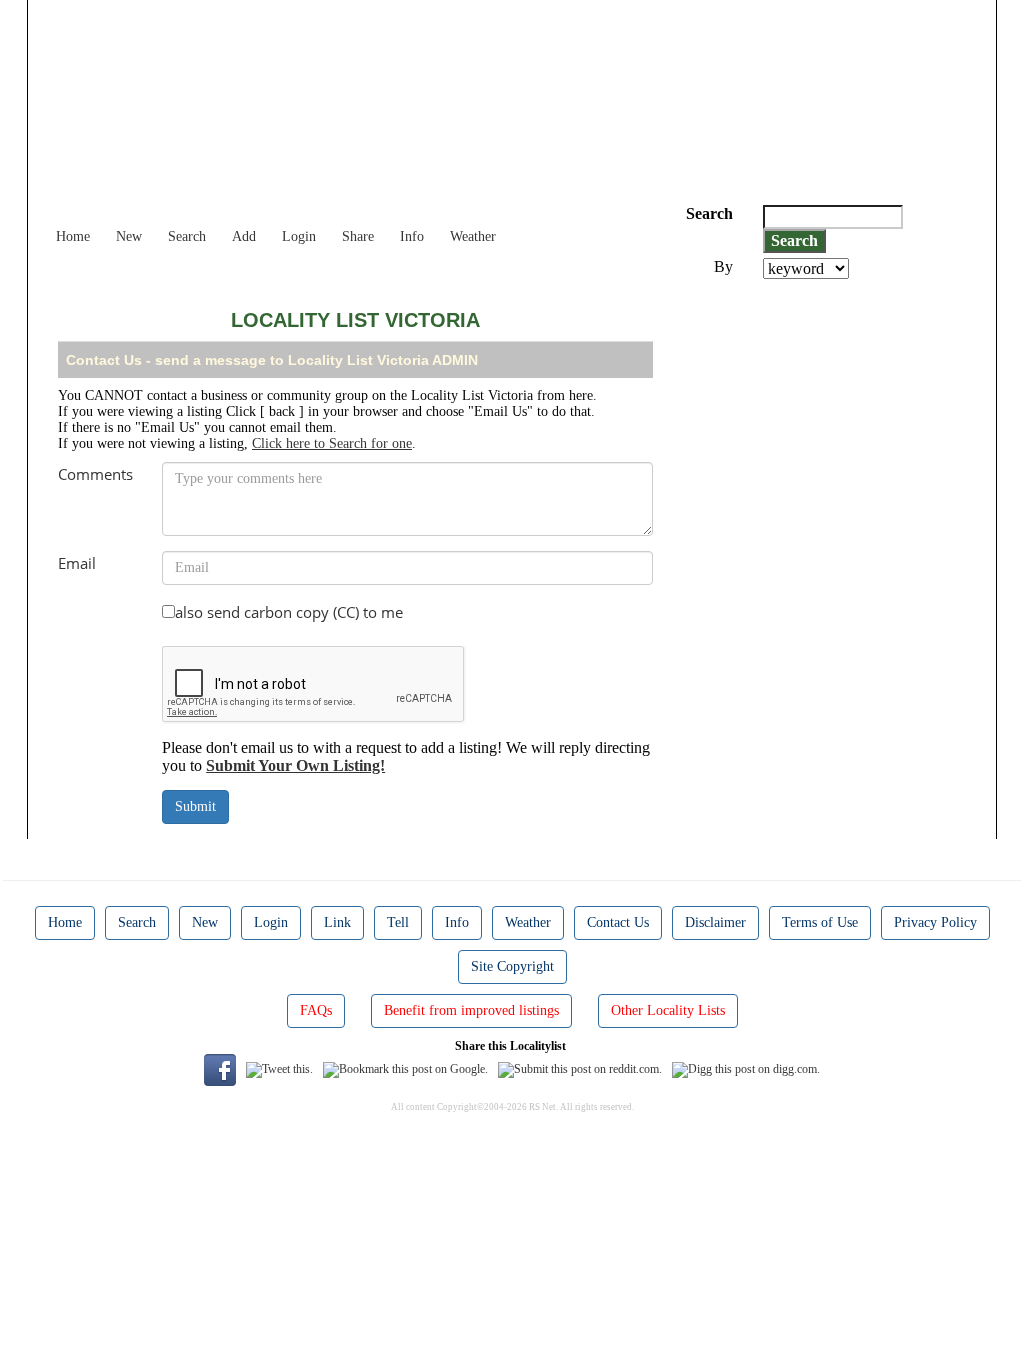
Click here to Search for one (332, 443)
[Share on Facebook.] (220, 1068)
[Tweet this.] (279, 1068)
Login (299, 236)
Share (358, 236)
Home (73, 236)
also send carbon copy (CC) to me (289, 612)
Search (187, 236)
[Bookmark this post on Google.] (405, 1068)
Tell (398, 922)
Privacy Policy (935, 922)
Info (412, 236)
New (129, 236)
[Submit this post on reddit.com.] (580, 1068)
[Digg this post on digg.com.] (746, 1068)
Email (77, 563)
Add (244, 236)
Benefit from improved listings (471, 1010)
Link (337, 922)
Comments (95, 474)
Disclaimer (715, 922)
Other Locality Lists (668, 1010)
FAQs (316, 1010)
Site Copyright (512, 966)
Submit (195, 806)
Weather (473, 236)
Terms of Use (820, 922)
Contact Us (618, 922)
